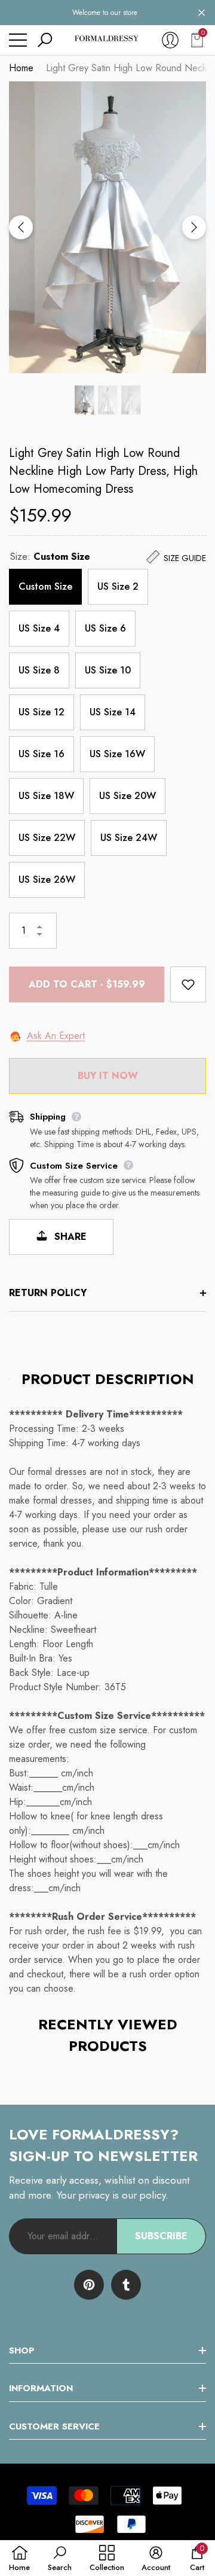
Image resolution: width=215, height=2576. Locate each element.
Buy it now (108, 1076)
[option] (107, 227)
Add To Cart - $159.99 (87, 984)
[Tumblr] (126, 2285)
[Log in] (170, 40)
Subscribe (161, 2236)
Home (21, 68)
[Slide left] (21, 227)
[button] (202, 13)
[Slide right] (194, 227)
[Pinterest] (89, 2285)
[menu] (18, 40)
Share (69, 1237)
